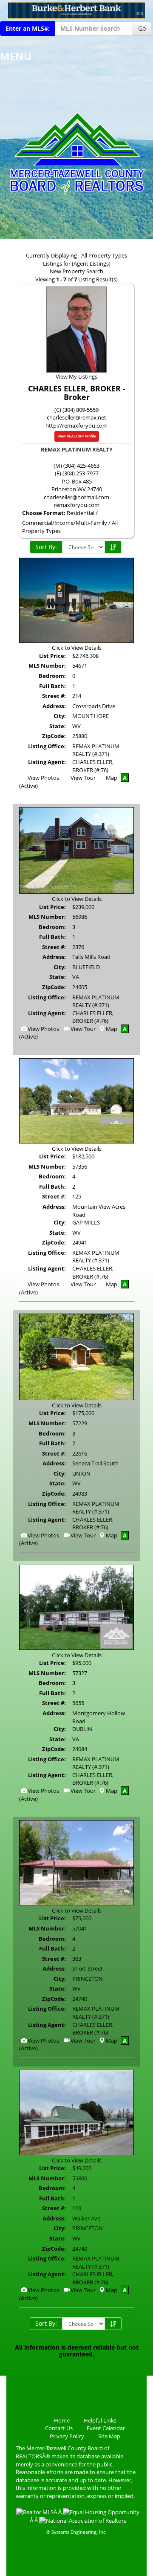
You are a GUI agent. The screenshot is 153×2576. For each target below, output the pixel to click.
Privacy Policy (67, 2436)
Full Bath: (52, 686)
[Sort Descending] (113, 547)
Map (112, 778)
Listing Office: (47, 746)
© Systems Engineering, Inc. (76, 2532)
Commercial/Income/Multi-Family (65, 523)
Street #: (54, 696)
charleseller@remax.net (76, 417)
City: (60, 716)
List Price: (52, 656)
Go (142, 28)
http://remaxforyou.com (76, 425)
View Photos (43, 778)
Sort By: (46, 547)
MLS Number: (47, 666)
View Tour (82, 778)
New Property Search (76, 271)
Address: (54, 706)
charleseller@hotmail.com (76, 497)
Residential (81, 513)
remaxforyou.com (77, 505)
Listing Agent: (47, 762)
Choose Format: (44, 513)
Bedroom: (52, 676)
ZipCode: (54, 736)
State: (58, 726)
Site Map (109, 2436)
